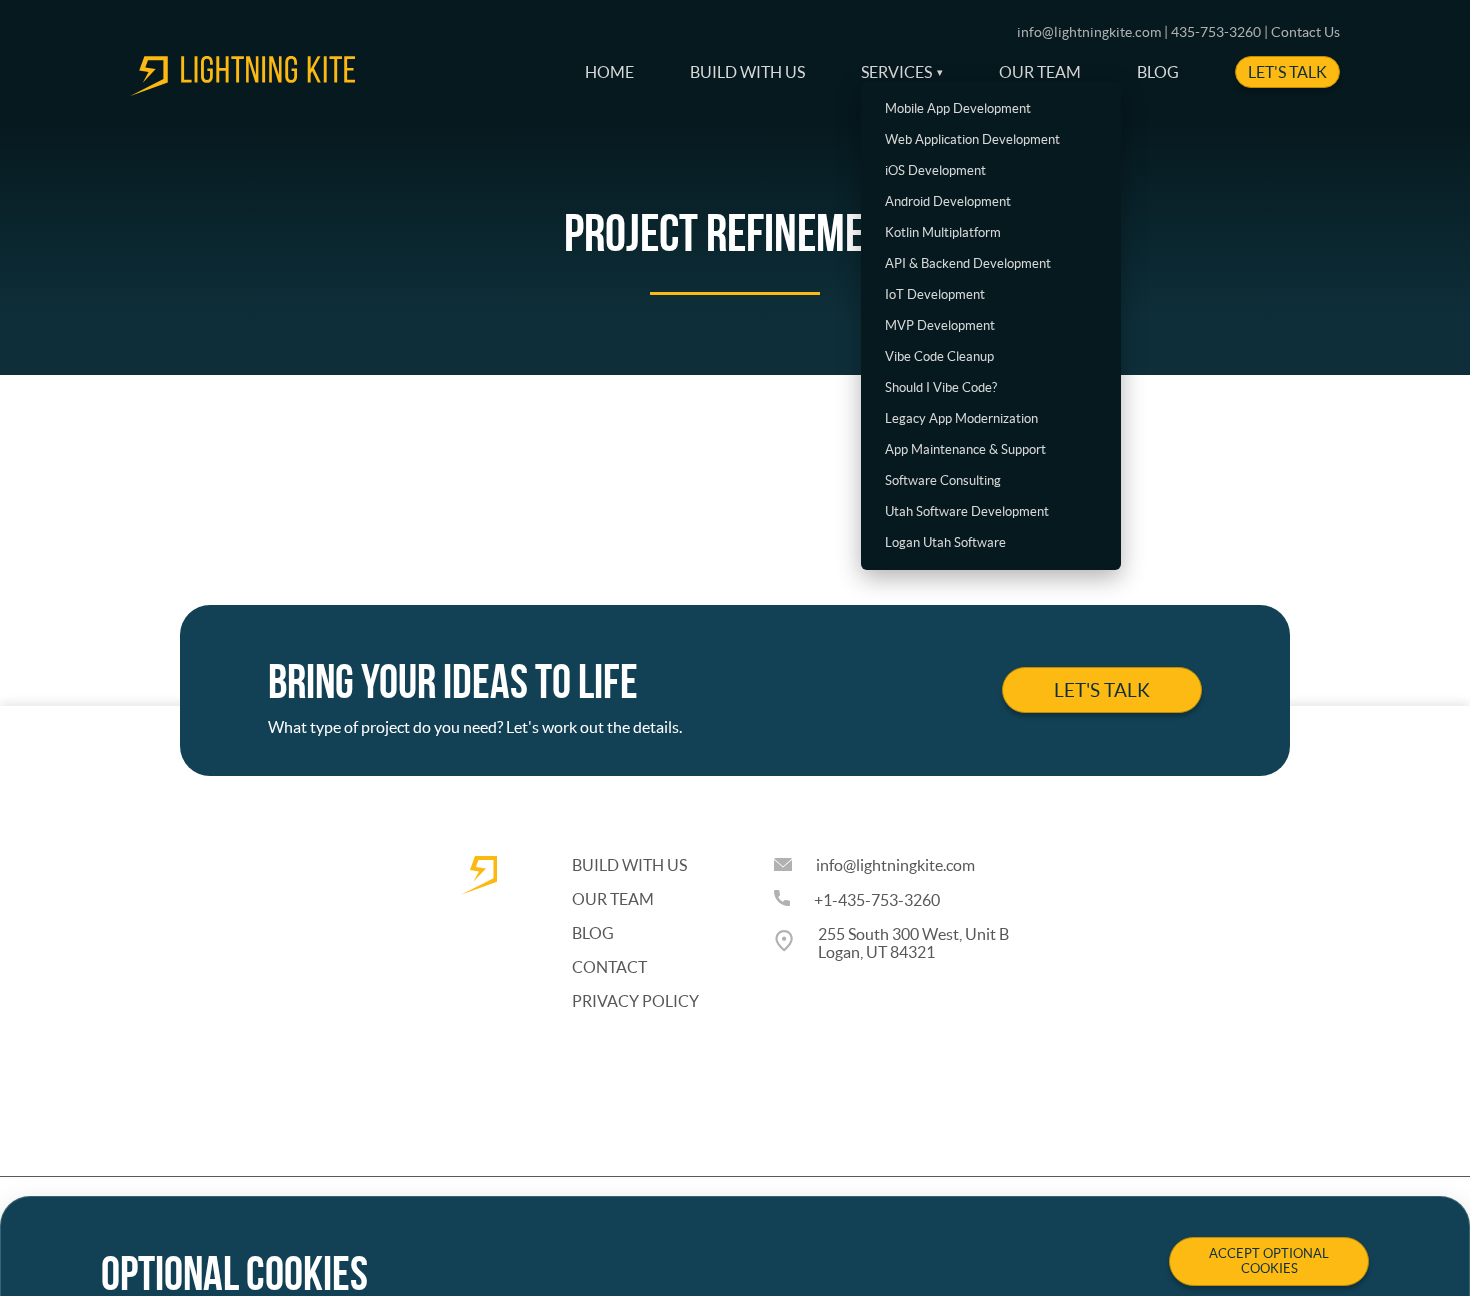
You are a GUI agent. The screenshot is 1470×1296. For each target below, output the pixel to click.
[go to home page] (242, 90)
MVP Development (940, 325)
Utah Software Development (967, 511)
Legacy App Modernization (961, 418)
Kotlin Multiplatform (943, 232)
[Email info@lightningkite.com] (795, 865)
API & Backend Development (968, 263)
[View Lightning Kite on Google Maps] (796, 943)
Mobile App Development (958, 108)
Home (609, 72)
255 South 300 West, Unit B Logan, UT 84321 (913, 943)
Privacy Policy (635, 1001)
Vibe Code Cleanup (939, 356)
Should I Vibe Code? (941, 387)
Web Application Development (972, 139)
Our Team (1040, 72)
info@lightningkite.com (895, 865)
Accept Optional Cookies (1269, 1261)
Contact (609, 967)
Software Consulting (943, 480)
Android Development (948, 201)
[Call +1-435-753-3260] (794, 899)
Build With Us (747, 72)
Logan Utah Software (945, 542)
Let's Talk (1287, 72)
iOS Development (935, 170)
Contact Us (1305, 32)
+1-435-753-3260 (877, 900)
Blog (1158, 72)
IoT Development (935, 294)
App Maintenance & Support (965, 449)
